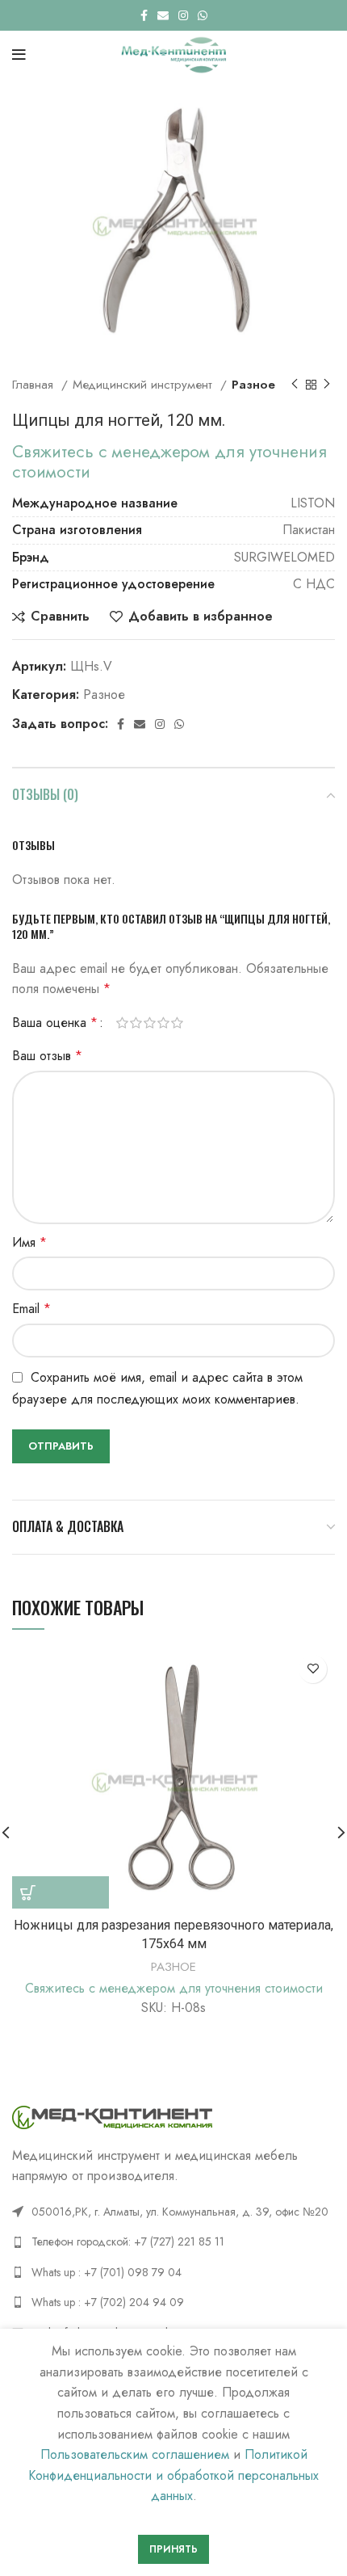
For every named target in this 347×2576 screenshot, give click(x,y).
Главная (35, 385)
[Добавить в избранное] (313, 1669)
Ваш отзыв (47, 1056)
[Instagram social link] (183, 15)
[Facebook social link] (144, 15)
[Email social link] (163, 15)
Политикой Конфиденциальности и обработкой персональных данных (173, 2475)
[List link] (173, 2241)
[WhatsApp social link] (203, 15)
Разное (253, 385)
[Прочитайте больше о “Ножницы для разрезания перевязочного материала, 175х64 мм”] (61, 1892)
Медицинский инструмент (144, 385)
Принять (173, 2549)
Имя (29, 1242)
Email (31, 1309)
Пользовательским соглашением (135, 2454)
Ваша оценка (55, 1023)
